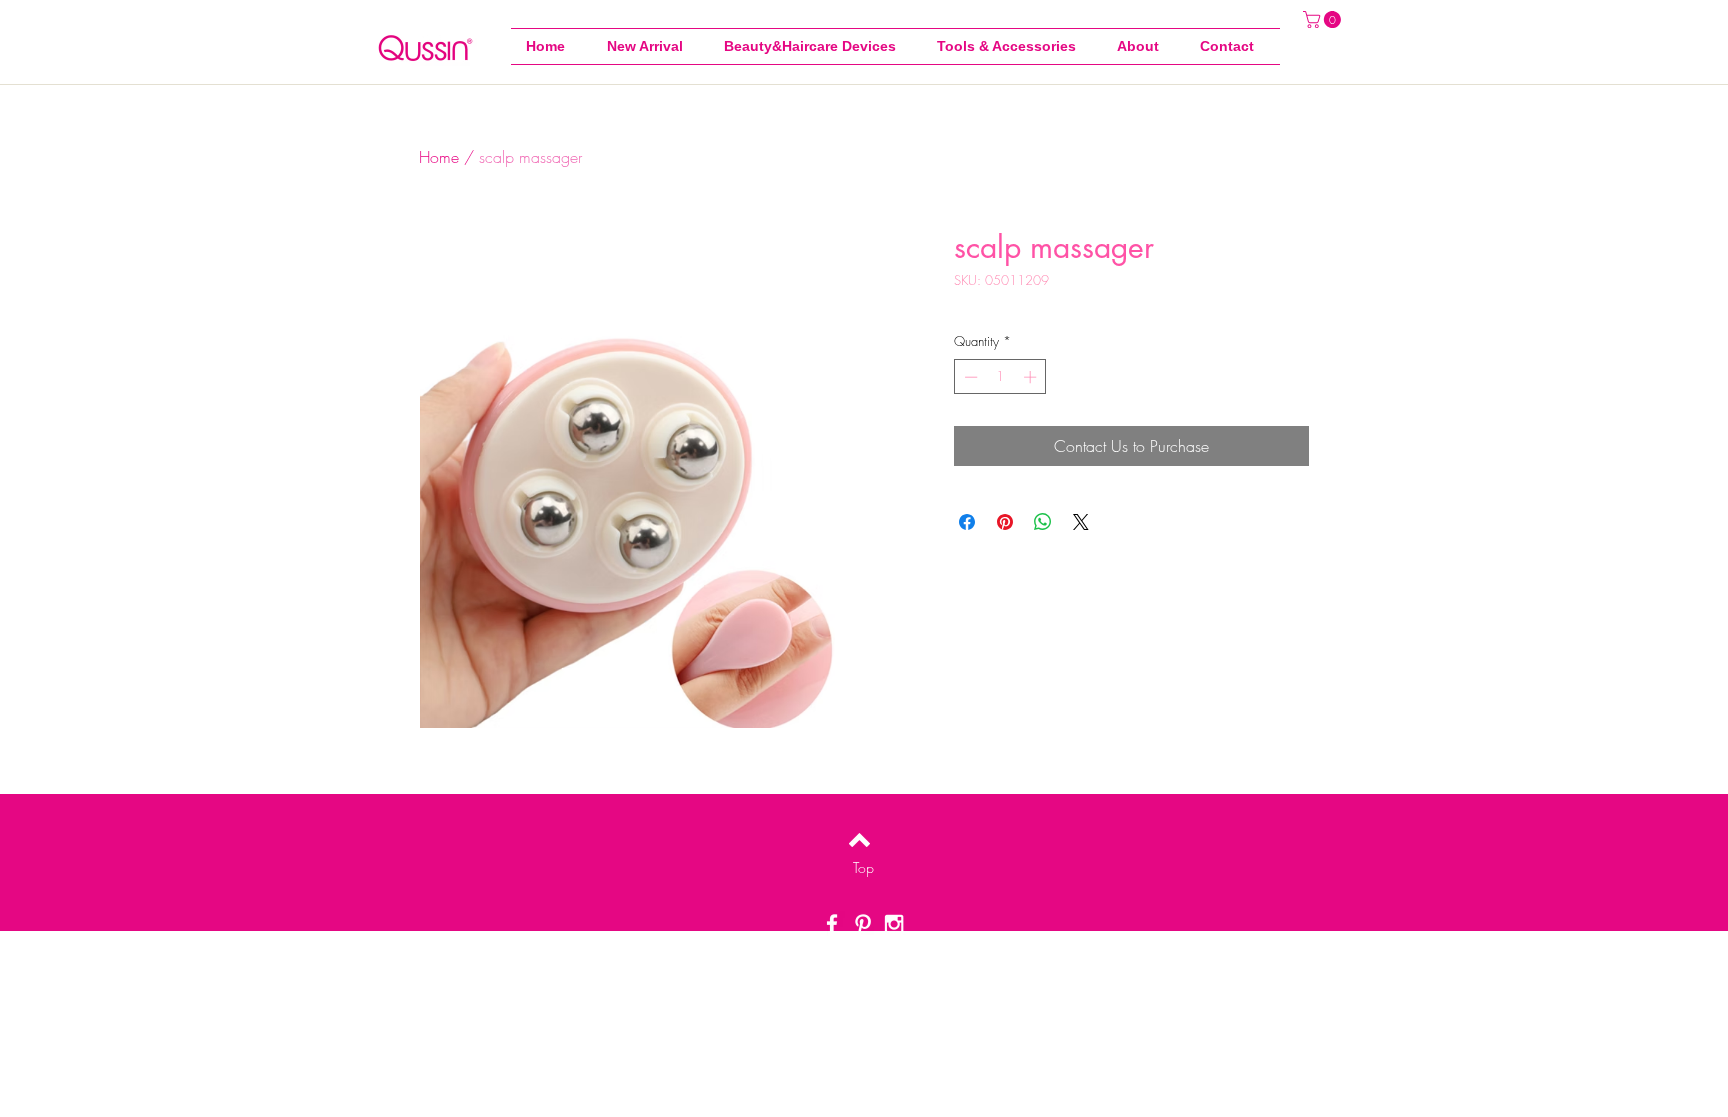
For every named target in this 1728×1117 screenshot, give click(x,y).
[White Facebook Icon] (832, 924)
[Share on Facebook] (967, 522)
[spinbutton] (1000, 377)
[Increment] (1032, 377)
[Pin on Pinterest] (1005, 522)
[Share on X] (1081, 522)
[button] (1012, 46)
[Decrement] (969, 377)
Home (439, 157)
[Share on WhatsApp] (1043, 522)
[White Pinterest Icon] (863, 924)
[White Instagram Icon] (894, 924)
